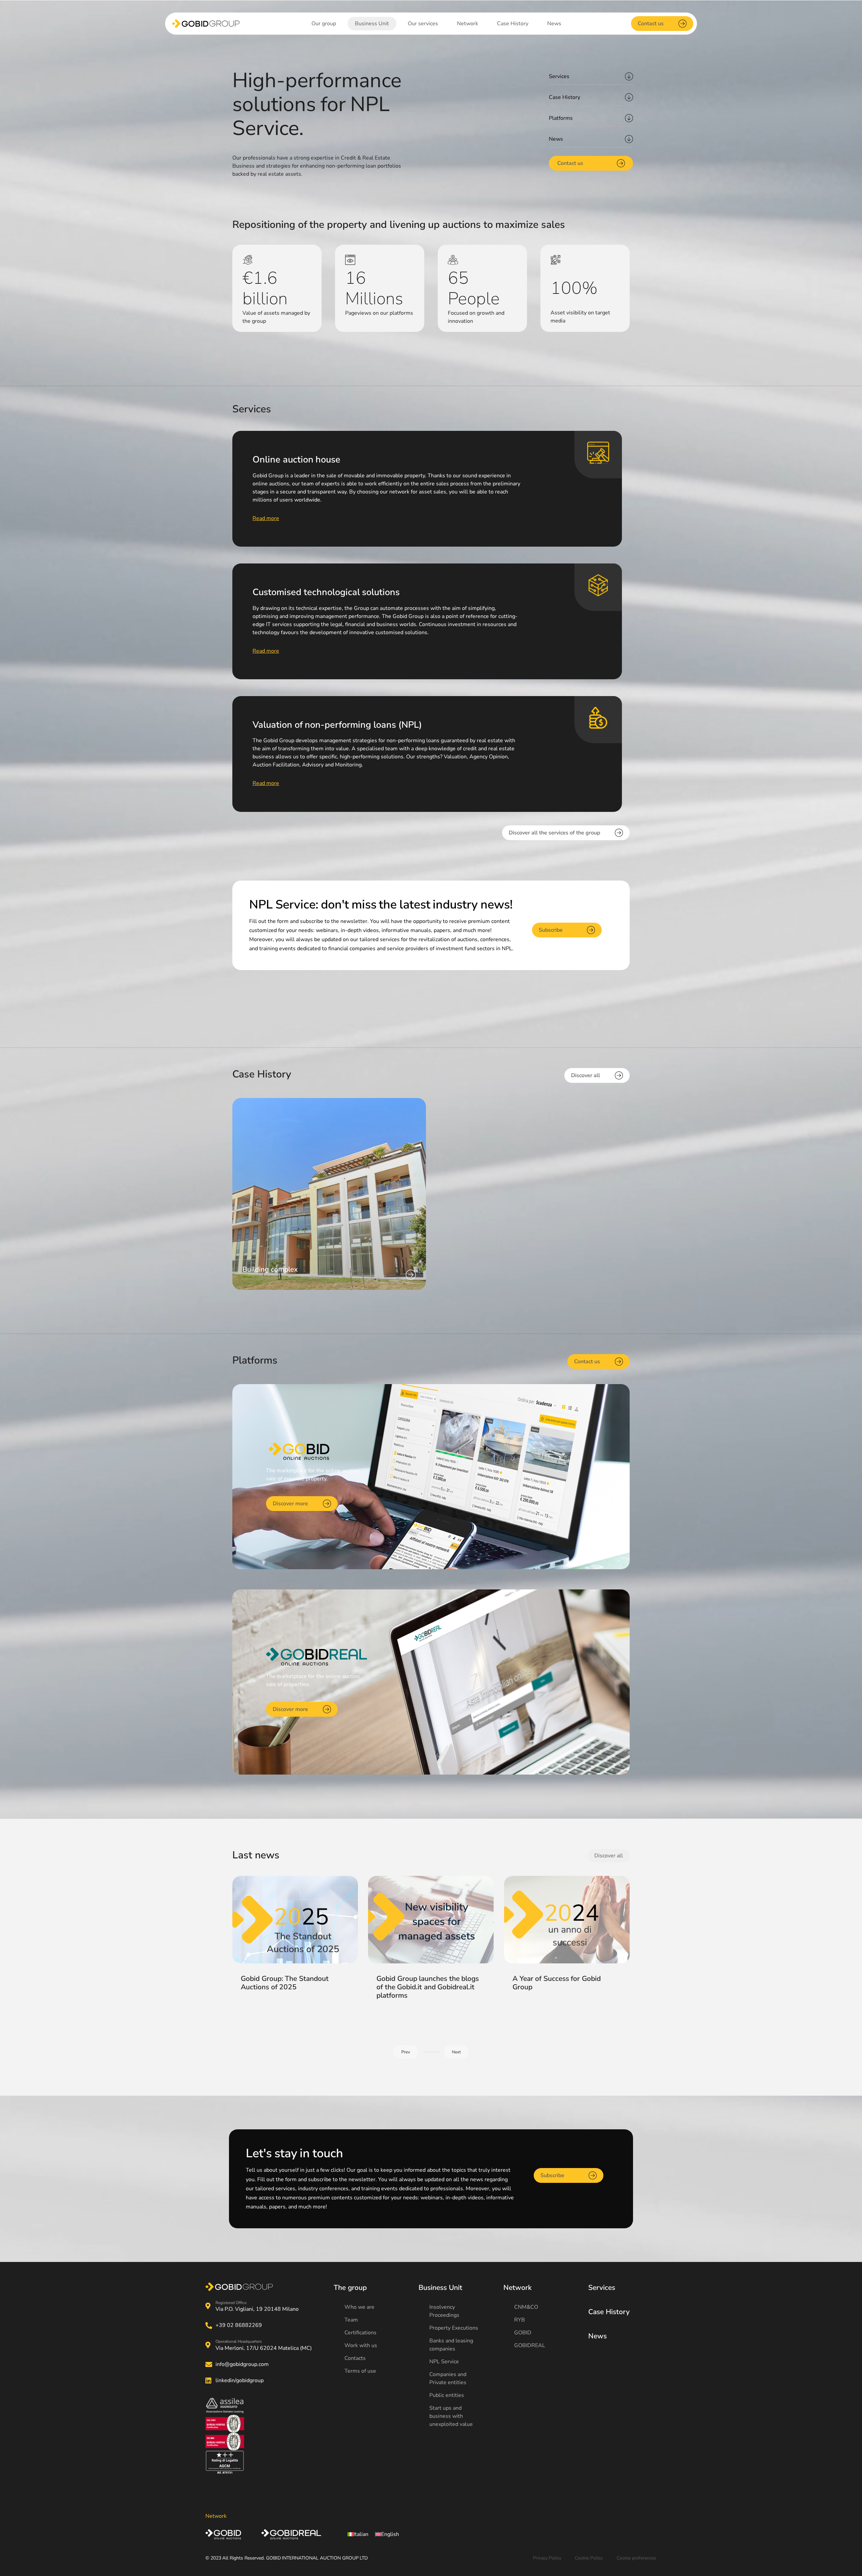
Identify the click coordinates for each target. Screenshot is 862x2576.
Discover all (586, 1075)
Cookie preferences (636, 2558)
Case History (565, 97)
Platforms (561, 118)
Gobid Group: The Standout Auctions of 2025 (285, 1983)
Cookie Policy (589, 2558)
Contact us (651, 24)
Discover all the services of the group (554, 833)
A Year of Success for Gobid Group (557, 1983)
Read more (266, 518)
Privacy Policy (547, 2558)
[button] (456, 2052)
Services (559, 76)
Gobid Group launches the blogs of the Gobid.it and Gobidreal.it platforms (428, 1987)
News (556, 139)
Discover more (290, 1504)
